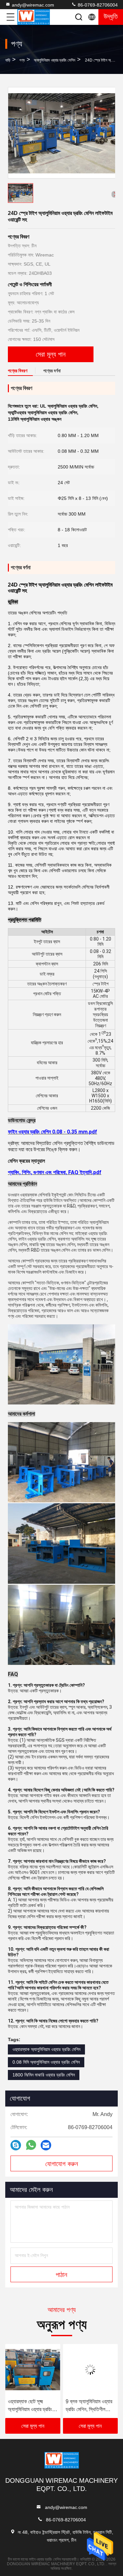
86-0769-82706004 (97, 5)
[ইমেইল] (46, 2145)
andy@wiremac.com (33, 5)
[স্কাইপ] (16, 2145)
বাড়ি (8, 60)
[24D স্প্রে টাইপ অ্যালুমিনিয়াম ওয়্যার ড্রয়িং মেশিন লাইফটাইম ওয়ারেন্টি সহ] (62, 133)
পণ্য (22, 60)
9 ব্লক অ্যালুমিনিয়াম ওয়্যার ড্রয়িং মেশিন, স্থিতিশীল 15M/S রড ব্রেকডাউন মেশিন (31, 2406)
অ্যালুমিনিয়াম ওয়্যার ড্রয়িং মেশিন (54, 60)
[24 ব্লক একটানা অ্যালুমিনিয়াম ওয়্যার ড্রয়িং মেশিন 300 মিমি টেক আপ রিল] (91, 2370)
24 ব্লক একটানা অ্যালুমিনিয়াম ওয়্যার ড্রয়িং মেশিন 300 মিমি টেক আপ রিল (88, 2406)
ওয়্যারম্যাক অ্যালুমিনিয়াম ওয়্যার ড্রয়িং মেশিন (46, 2049)
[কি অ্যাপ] (31, 2145)
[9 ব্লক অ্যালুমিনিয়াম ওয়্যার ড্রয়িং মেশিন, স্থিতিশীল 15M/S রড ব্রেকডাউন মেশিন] (33, 2370)
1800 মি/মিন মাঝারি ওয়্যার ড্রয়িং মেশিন (44, 2075)
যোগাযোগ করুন (62, 2164)
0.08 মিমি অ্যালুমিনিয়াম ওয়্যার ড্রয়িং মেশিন (46, 2062)
